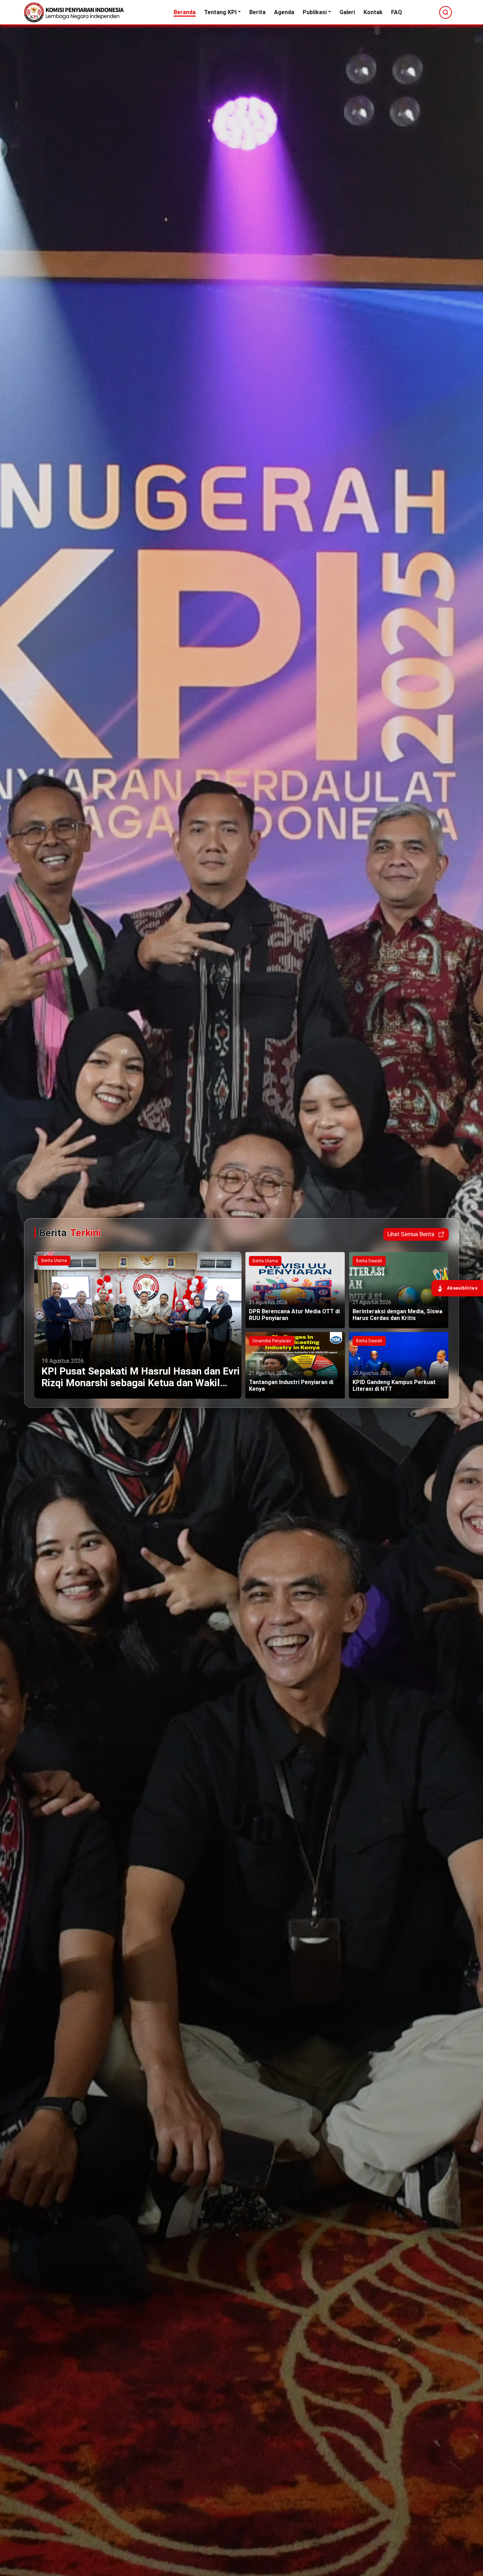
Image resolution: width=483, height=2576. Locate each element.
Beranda (185, 12)
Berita (257, 12)
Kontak (373, 12)
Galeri (347, 12)
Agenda (284, 12)
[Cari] (446, 12)
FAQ (397, 12)
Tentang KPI (220, 12)
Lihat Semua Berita (411, 1234)
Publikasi (315, 12)
